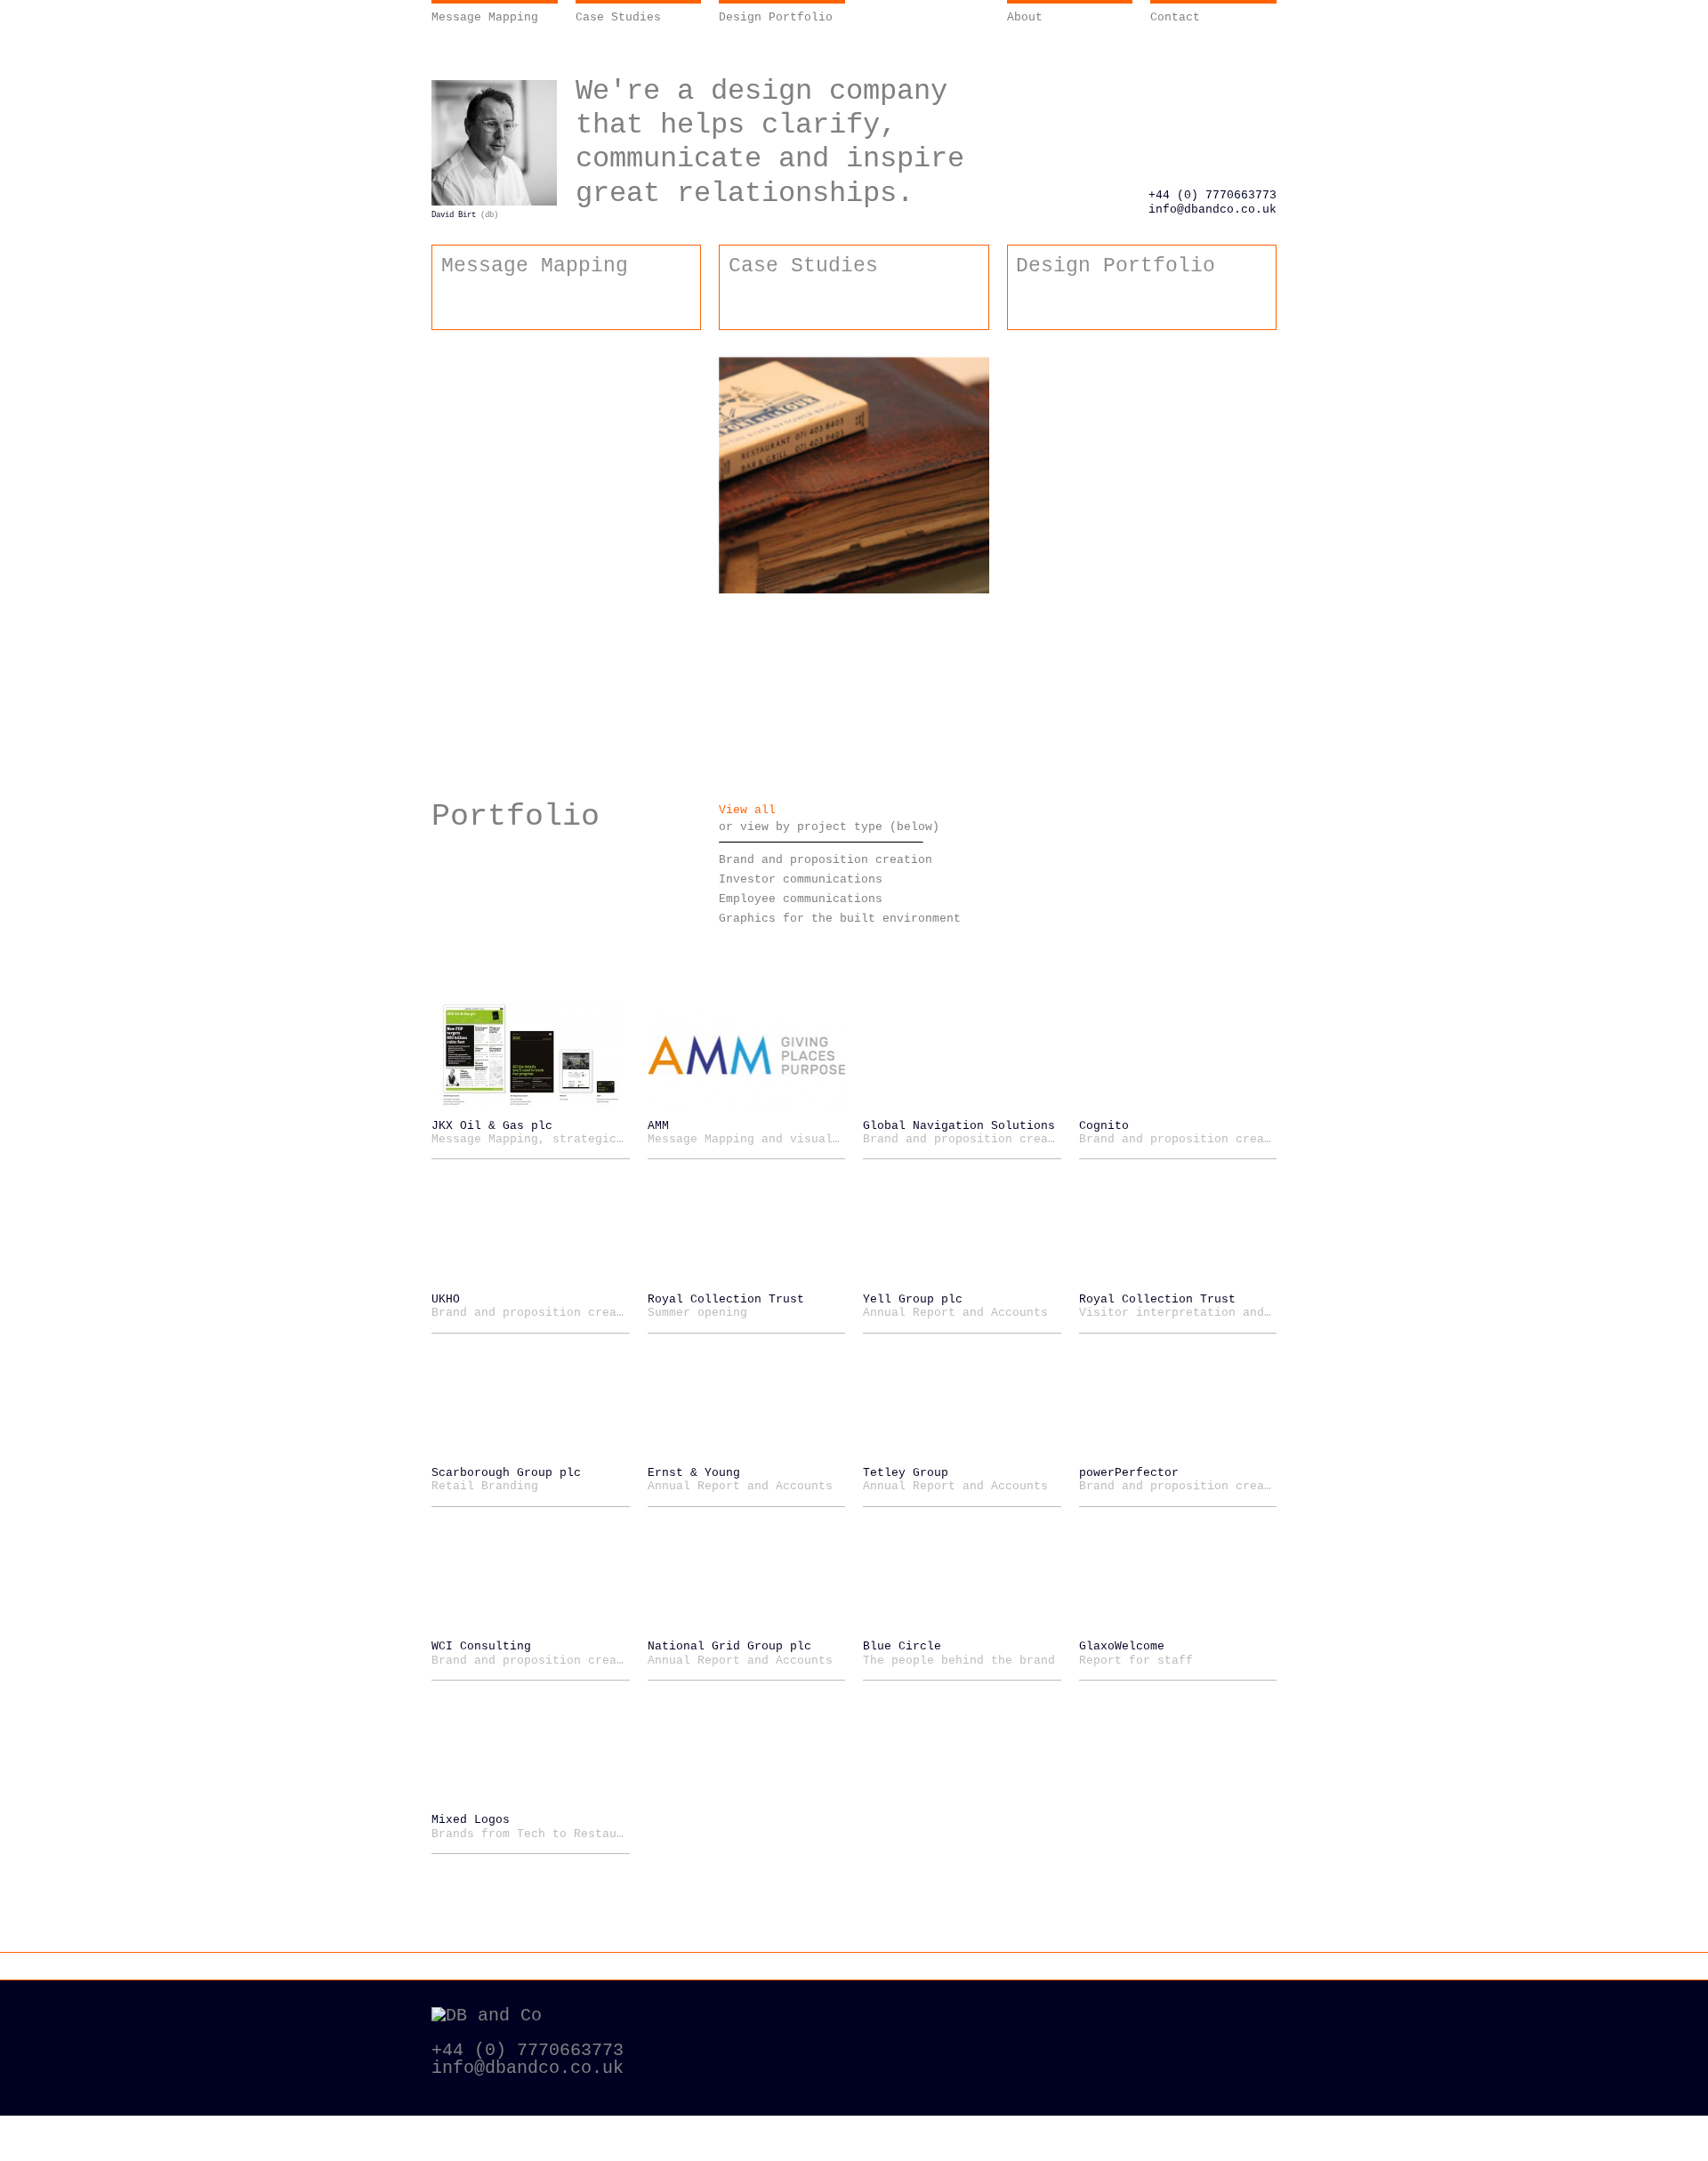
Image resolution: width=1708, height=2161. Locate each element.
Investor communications (801, 879)
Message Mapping (485, 17)
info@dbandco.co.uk (1213, 210)
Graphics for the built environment (840, 919)
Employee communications (801, 899)
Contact (1175, 17)
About (1025, 17)
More (1011, 511)
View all (747, 810)
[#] (1259, 821)
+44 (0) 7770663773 (1213, 195)
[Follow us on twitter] (1236, 2016)
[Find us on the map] (1031, 2022)
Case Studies (618, 17)
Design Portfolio (776, 17)
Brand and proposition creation (826, 860)
